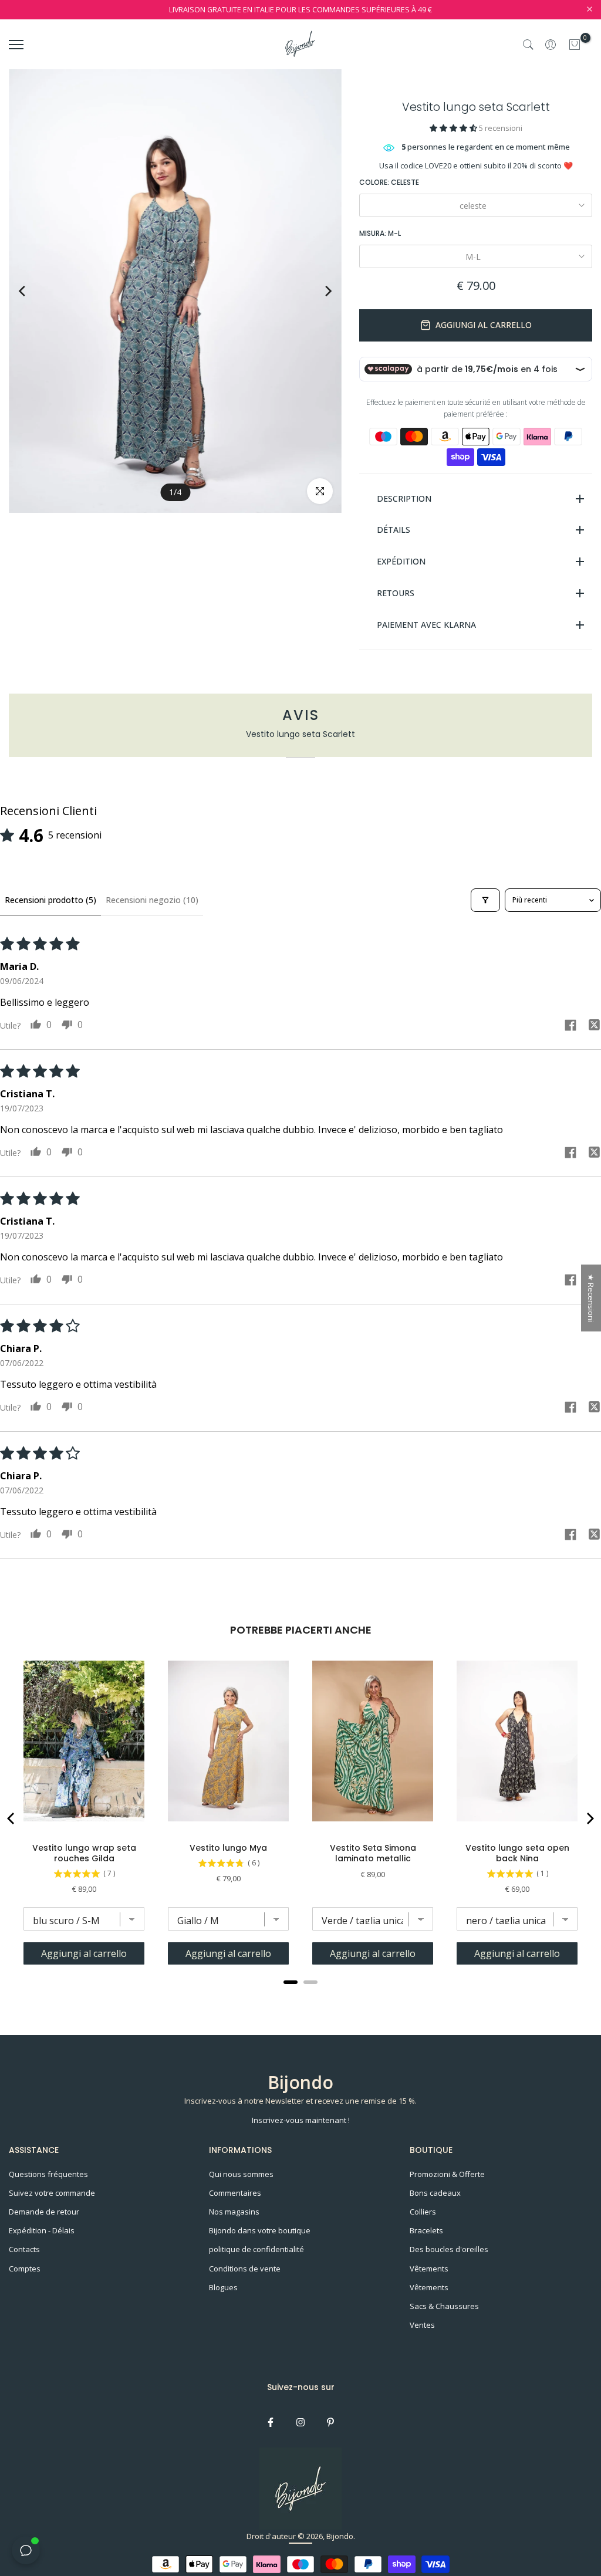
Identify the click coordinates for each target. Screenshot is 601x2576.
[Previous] (33, 291)
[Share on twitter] (594, 1026)
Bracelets (426, 2230)
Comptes (25, 2269)
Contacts (24, 2249)
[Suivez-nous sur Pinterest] (330, 2422)
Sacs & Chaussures (444, 2306)
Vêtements (429, 2269)
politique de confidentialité (256, 2249)
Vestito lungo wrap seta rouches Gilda (84, 1853)
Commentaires (235, 2193)
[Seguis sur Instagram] (300, 2422)
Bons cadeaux (435, 2193)
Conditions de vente (245, 2269)
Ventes (422, 2325)
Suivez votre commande (52, 2193)
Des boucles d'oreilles (449, 2249)
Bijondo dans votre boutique (260, 2230)
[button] (454, 128)
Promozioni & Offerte (447, 2174)
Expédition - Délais (42, 2230)
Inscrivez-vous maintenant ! (301, 2120)
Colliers (423, 2212)
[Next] (317, 291)
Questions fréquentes (48, 2174)
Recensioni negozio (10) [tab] (152, 900)
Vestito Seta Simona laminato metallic (373, 1853)
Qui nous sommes (241, 2174)
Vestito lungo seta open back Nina (517, 1853)
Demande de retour (44, 2212)
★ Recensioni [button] (591, 1298)
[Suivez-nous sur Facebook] (271, 2422)
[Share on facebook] (570, 1027)
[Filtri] (485, 900)
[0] (575, 45)
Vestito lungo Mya (228, 1848)
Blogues (223, 2287)
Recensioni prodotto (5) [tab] (50, 900)
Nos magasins (234, 2212)
